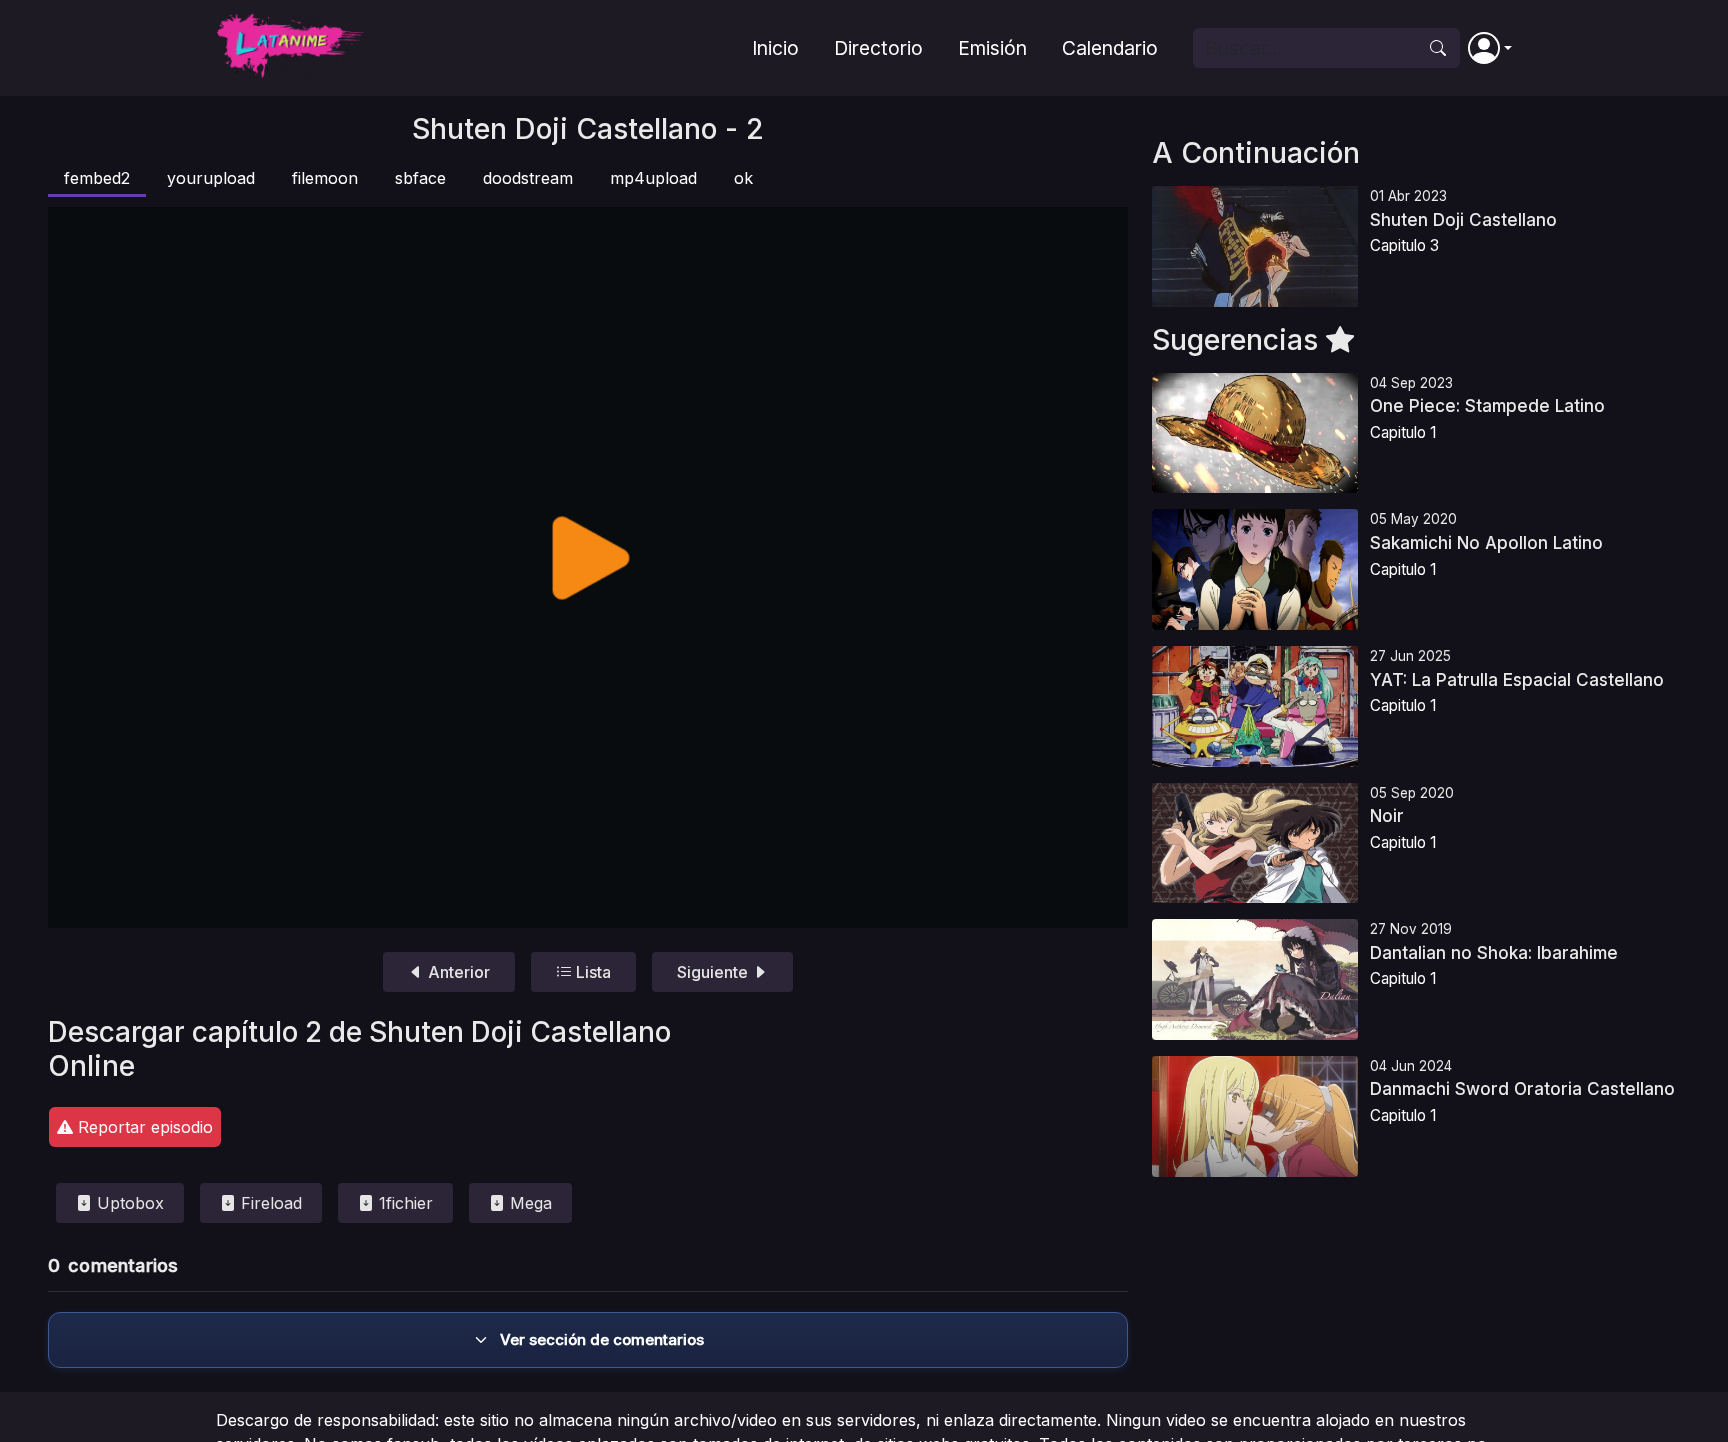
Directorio (878, 48)
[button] (1490, 48)
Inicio (775, 48)
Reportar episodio (143, 1127)
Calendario (1110, 48)
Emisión (992, 48)
